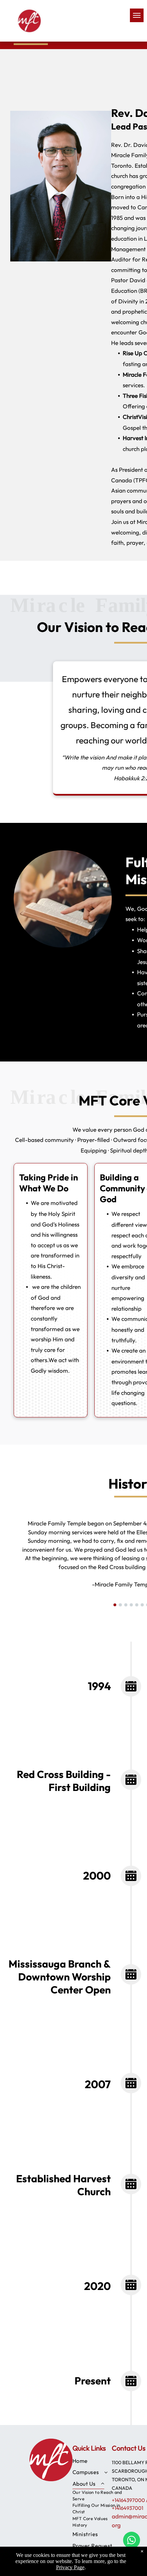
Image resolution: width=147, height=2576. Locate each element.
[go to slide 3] (126, 1605)
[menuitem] (99, 2461)
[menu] (137, 15)
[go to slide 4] (131, 1605)
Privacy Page (70, 2567)
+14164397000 (128, 2500)
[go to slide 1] (115, 1605)
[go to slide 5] (137, 1605)
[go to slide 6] (142, 1605)
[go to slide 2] (120, 1605)
